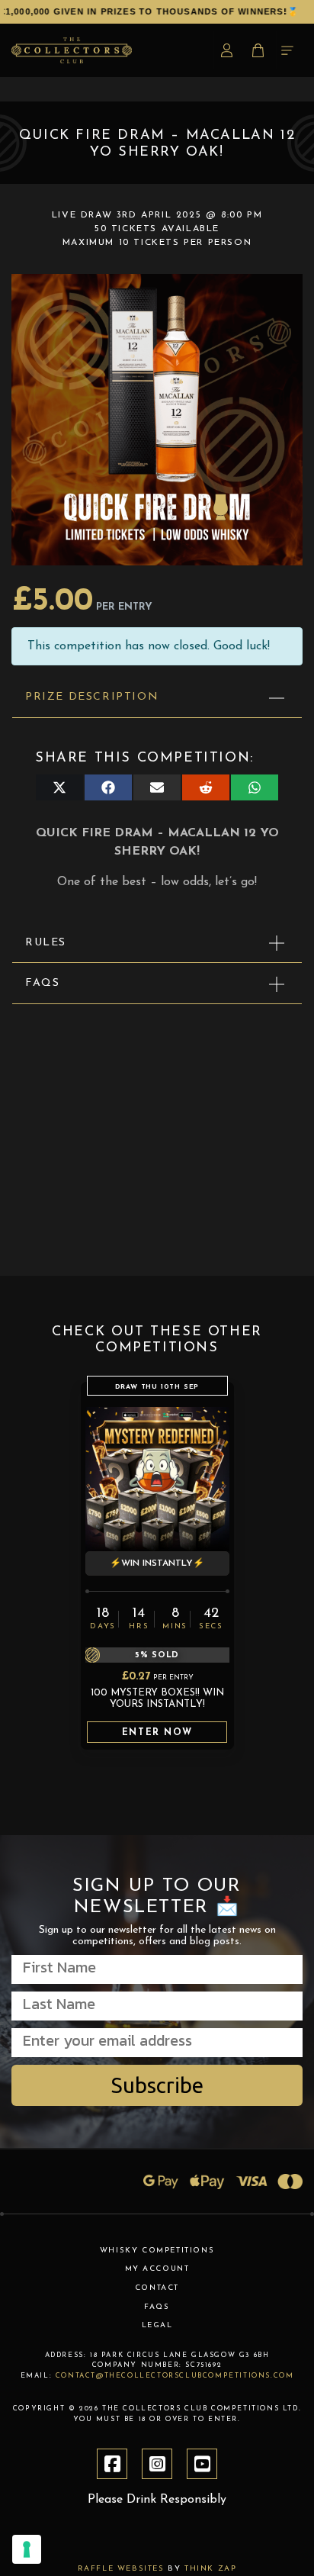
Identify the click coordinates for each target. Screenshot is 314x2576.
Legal (157, 2325)
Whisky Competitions (157, 2251)
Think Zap (210, 2569)
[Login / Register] (229, 50)
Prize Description (92, 697)
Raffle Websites (121, 2569)
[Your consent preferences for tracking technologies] (27, 2549)
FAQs (42, 983)
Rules (46, 943)
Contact (157, 2288)
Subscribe (157, 2085)
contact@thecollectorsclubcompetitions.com (175, 2376)
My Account (157, 2269)
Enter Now (157, 1733)
